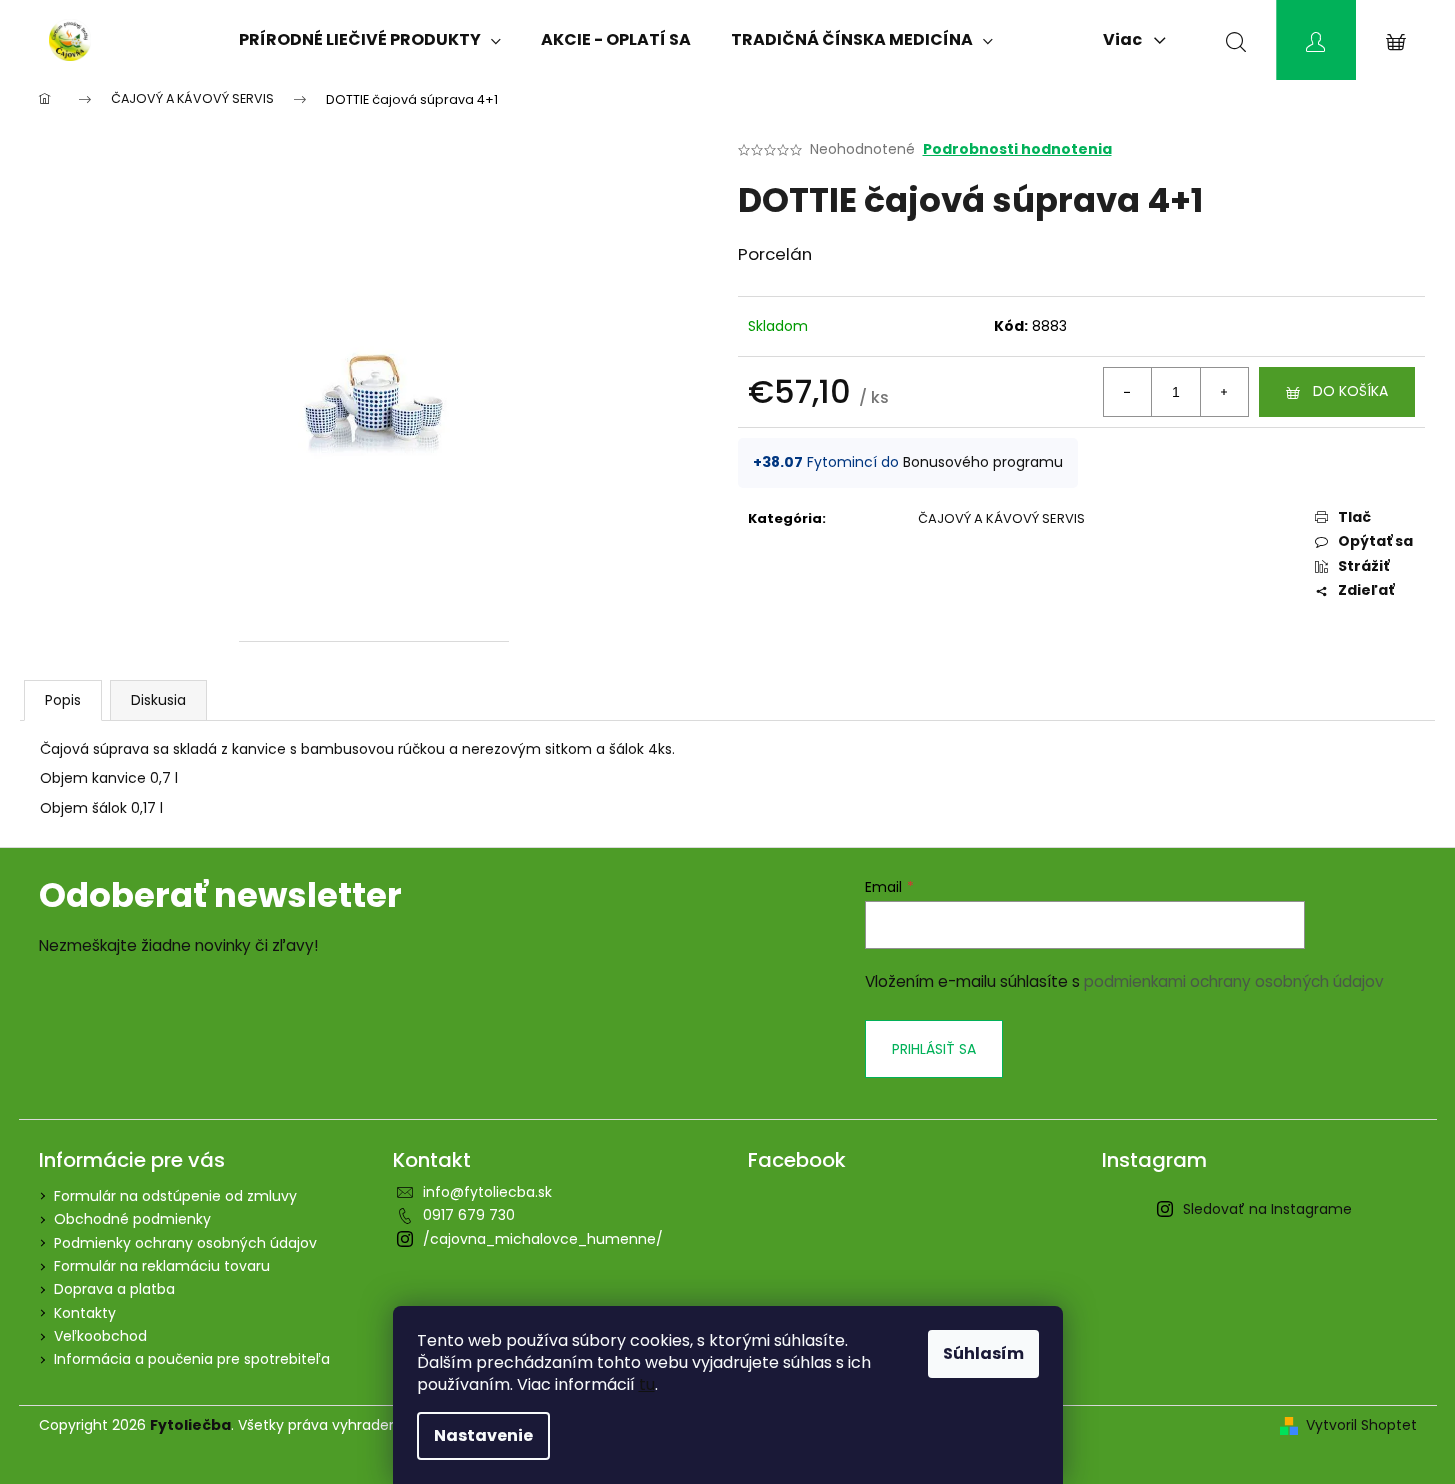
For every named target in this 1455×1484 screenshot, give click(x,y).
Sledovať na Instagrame (1267, 1209)
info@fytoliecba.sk (487, 1192)
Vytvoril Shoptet (1361, 1425)
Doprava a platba (114, 1289)
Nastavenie (483, 1435)
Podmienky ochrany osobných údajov (185, 1243)
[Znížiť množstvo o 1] (1128, 392)
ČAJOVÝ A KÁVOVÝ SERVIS (1001, 518)
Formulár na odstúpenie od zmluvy (175, 1196)
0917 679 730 (469, 1215)
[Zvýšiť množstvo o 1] (1224, 392)
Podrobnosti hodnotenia (1017, 149)
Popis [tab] (63, 700)
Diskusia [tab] (158, 700)
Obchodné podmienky (132, 1219)
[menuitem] (370, 40)
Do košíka (1350, 391)
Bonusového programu (983, 462)
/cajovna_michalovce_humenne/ (543, 1239)
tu (647, 1384)
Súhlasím (983, 1353)
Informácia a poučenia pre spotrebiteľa (192, 1359)
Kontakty (85, 1313)
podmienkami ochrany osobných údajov (1234, 981)
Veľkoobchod (100, 1336)
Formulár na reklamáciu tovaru (162, 1266)
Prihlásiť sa (934, 1049)
